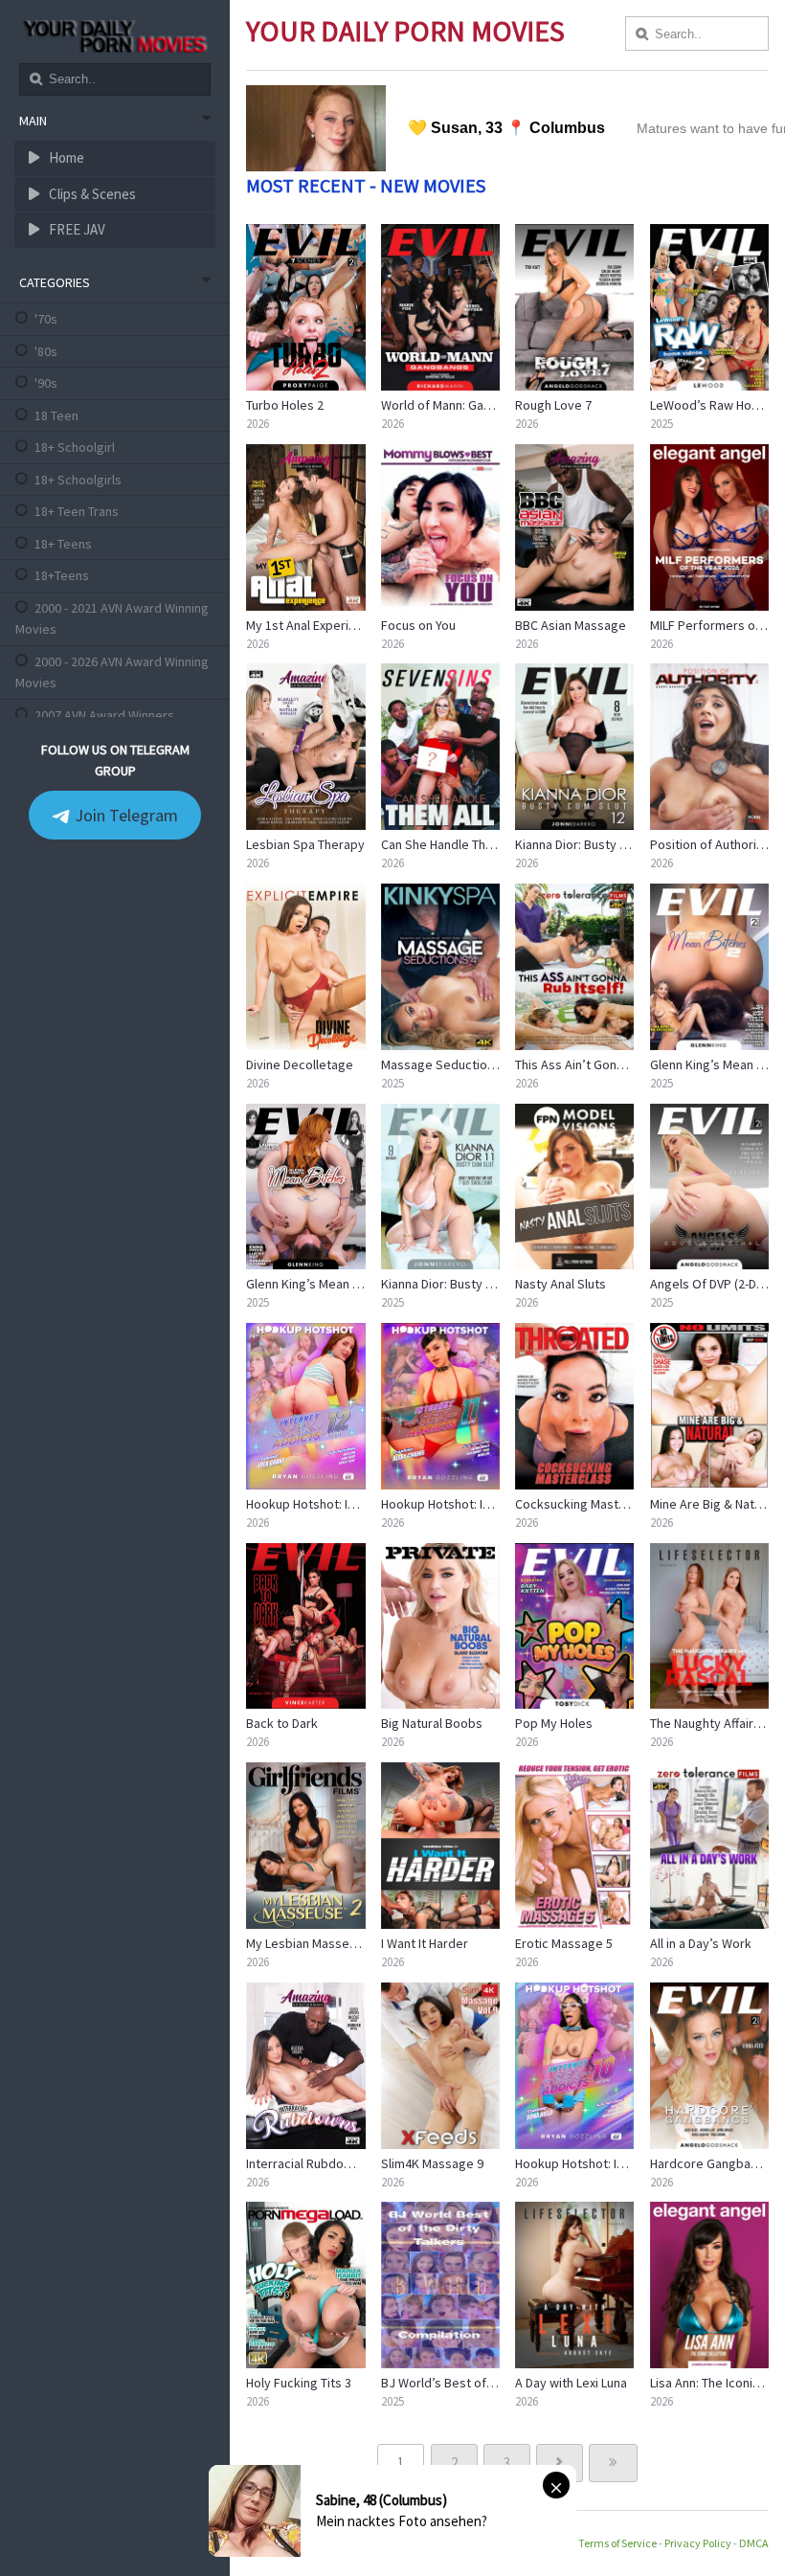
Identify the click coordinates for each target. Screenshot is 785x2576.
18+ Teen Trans (77, 511)
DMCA (754, 2543)
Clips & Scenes (91, 194)
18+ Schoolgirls (78, 480)
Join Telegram (124, 815)
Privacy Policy (698, 2543)
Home (65, 157)
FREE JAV (76, 229)
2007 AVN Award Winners (104, 715)
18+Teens (62, 575)
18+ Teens (63, 544)
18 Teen (56, 415)
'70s (46, 319)
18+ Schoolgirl (75, 447)
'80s (46, 351)
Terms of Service (617, 2543)
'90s (46, 383)
